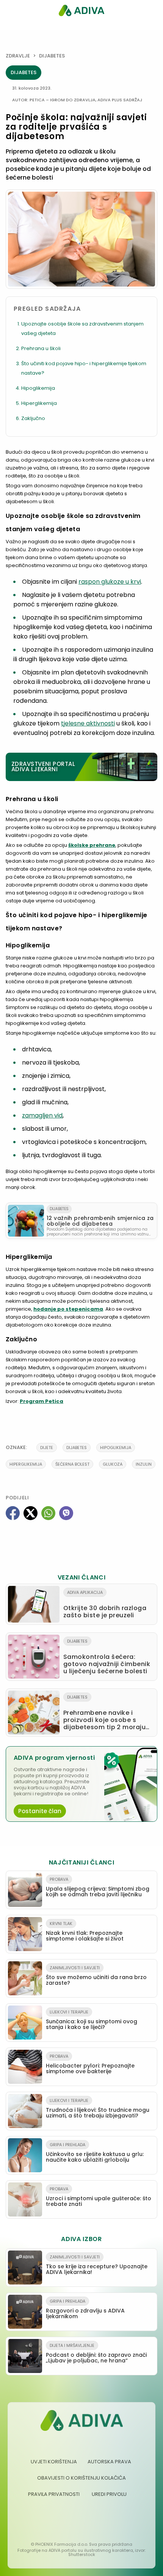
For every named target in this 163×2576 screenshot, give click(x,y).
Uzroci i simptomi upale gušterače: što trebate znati (99, 2197)
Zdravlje (18, 56)
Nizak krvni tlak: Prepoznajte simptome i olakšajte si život (85, 1931)
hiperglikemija (26, 1464)
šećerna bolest (72, 1464)
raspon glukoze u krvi (110, 582)
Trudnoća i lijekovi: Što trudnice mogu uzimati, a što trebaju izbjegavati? (98, 2108)
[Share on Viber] (66, 1513)
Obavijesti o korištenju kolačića (81, 2478)
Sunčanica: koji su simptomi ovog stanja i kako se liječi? (92, 2020)
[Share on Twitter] (31, 1513)
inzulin (144, 1464)
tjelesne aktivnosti (88, 723)
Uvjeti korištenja (54, 2462)
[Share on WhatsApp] (48, 1513)
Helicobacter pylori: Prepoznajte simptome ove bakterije (90, 2064)
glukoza (113, 1464)
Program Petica (42, 1401)
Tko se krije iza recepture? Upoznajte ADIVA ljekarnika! (97, 2265)
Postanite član (40, 1811)
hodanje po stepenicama (68, 1309)
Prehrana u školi (41, 348)
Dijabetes (52, 56)
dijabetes (77, 1448)
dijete (47, 1448)
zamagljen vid (42, 1115)
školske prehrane (92, 845)
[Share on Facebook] (13, 1513)
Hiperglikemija (39, 403)
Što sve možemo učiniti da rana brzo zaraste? (96, 1976)
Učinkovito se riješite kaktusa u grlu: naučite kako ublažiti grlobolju (95, 2153)
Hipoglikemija (38, 388)
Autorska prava (109, 2462)
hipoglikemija (116, 1448)
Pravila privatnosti (54, 2494)
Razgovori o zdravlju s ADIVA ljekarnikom (85, 2309)
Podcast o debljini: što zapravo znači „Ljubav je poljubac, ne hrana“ (96, 2353)
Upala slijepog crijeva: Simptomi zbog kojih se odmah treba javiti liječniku (98, 1887)
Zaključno (33, 418)
